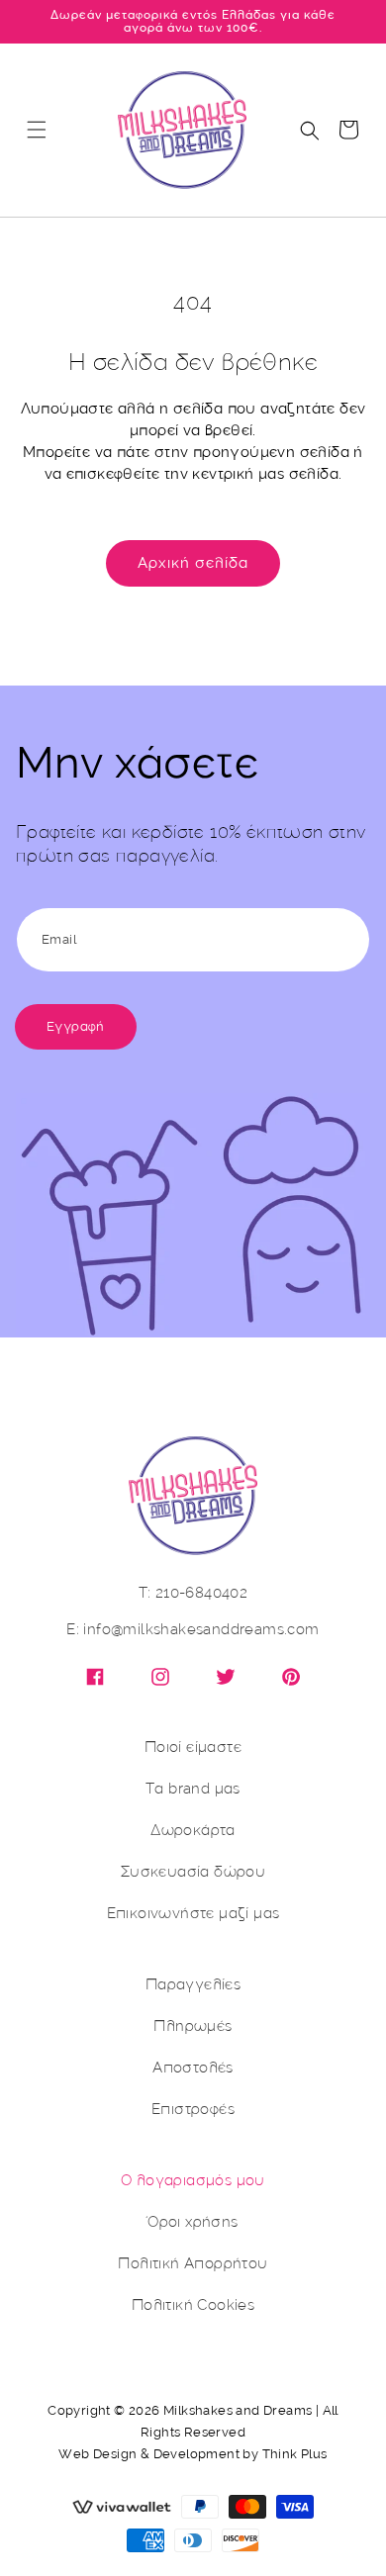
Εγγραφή (76, 1026)
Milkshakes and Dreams (238, 2410)
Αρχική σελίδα (193, 563)
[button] (37, 130)
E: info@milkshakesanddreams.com (193, 1630)
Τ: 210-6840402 (193, 1593)
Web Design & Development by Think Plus (193, 2454)
